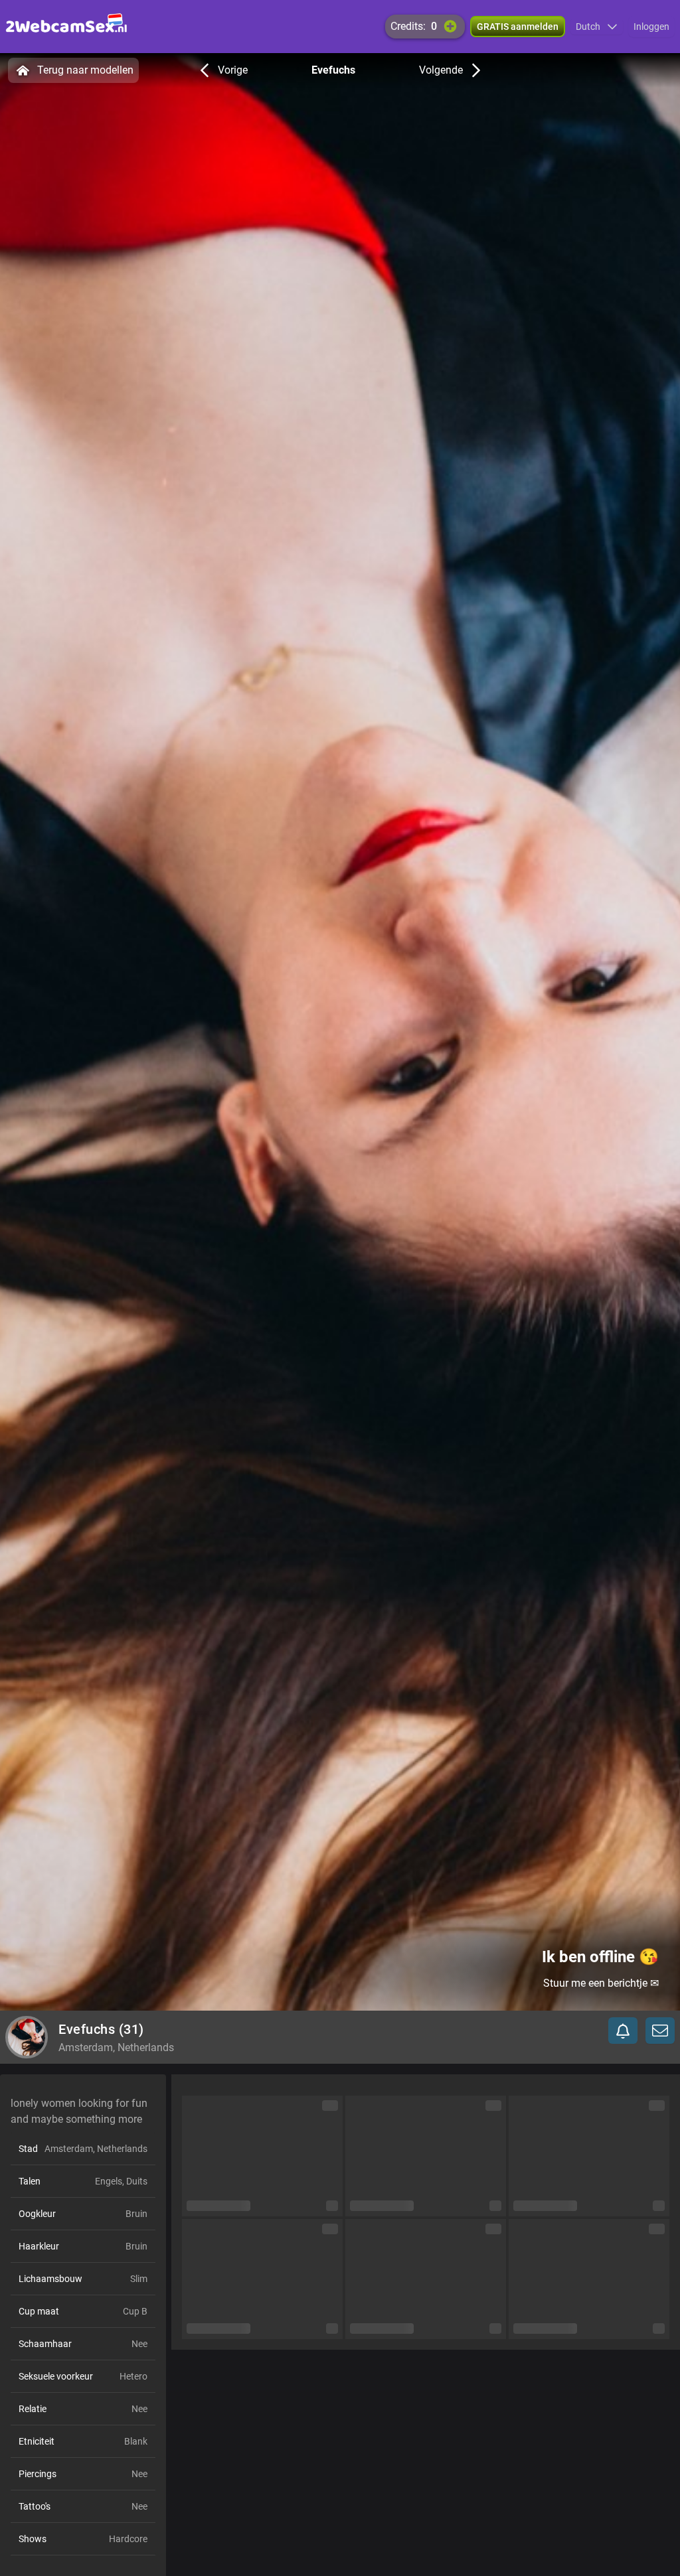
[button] (597, 27)
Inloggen (651, 27)
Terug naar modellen (85, 70)
